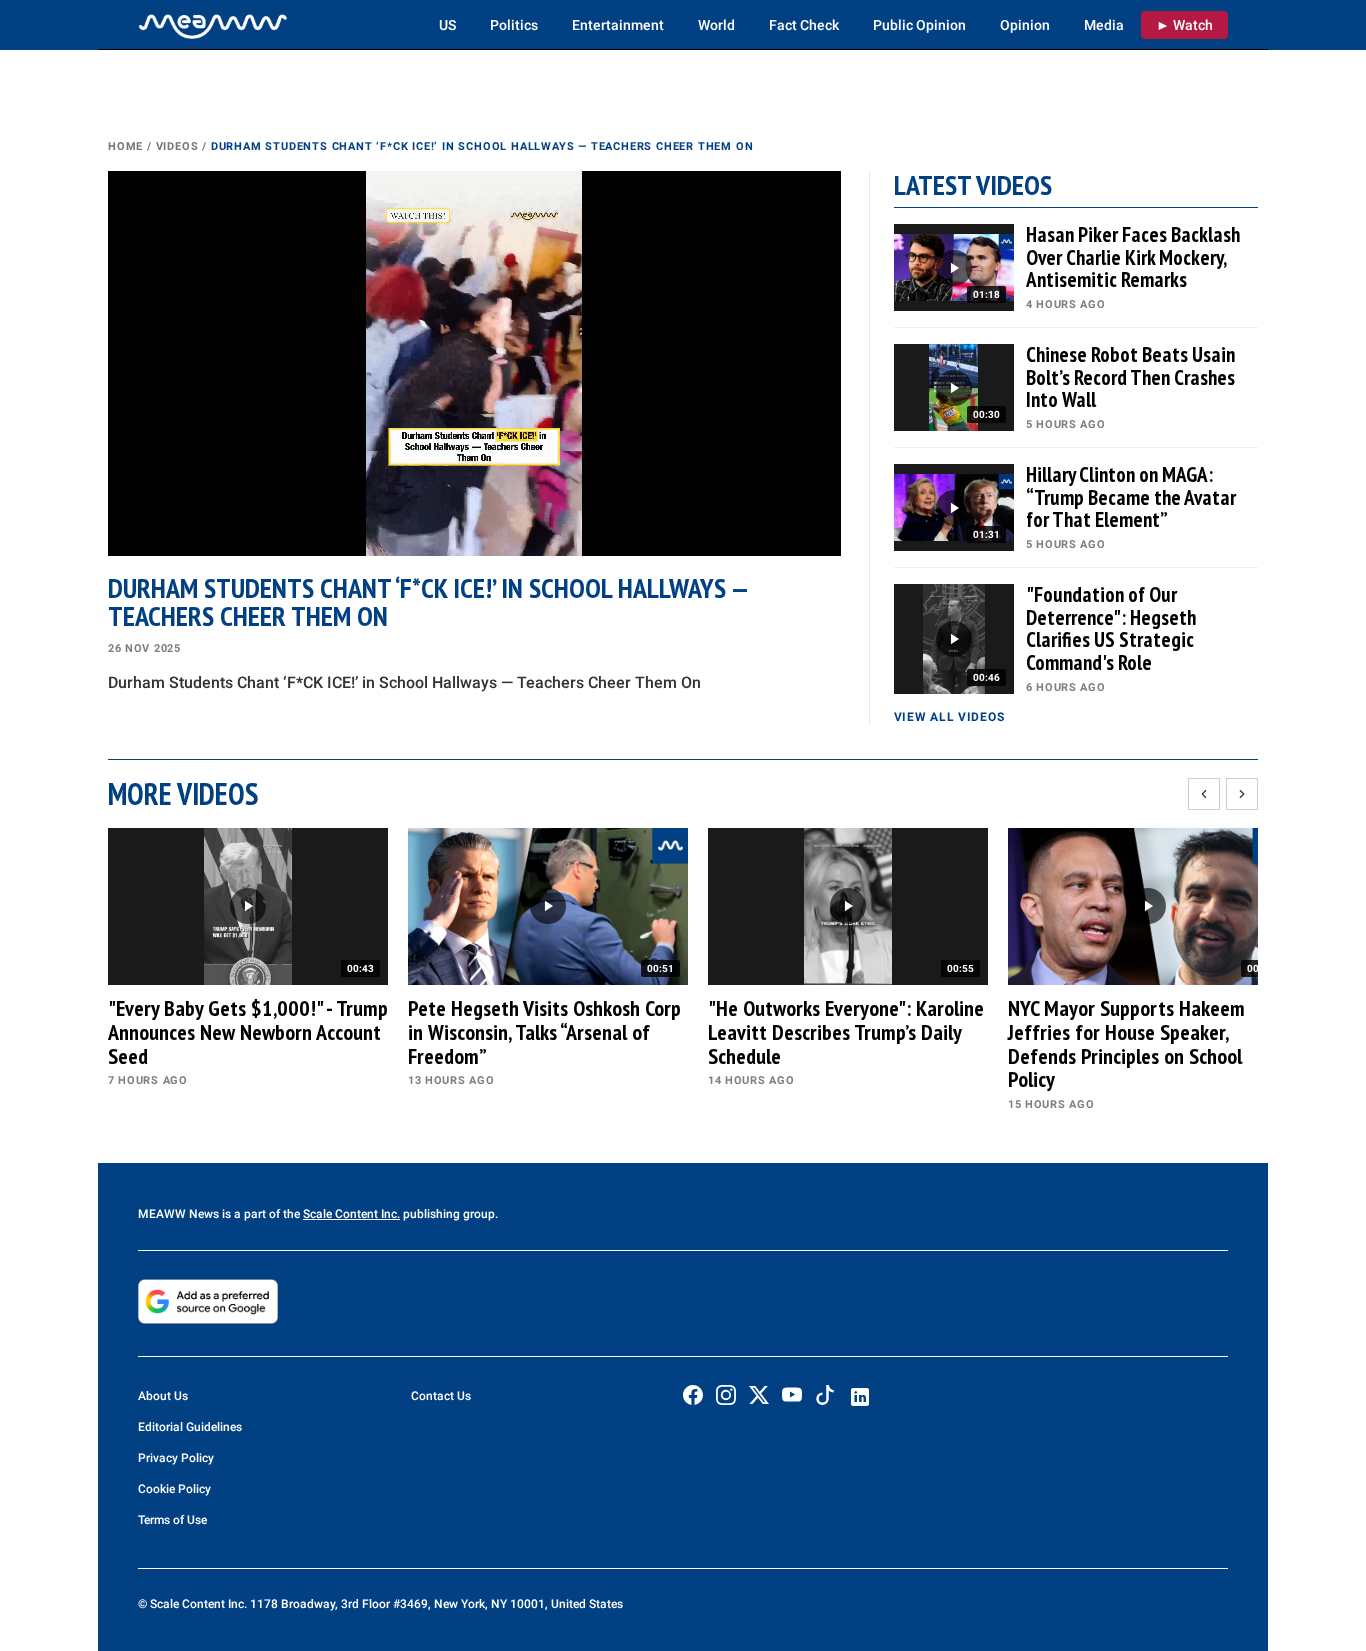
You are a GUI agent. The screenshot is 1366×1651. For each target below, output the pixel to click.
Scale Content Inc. (351, 1214)
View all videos (949, 717)
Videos (177, 146)
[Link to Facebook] (693, 1395)
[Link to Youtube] (792, 1395)
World (716, 25)
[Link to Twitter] (759, 1395)
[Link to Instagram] (726, 1395)
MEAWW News (178, 1214)
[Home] (213, 25)
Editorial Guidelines (190, 1427)
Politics (514, 25)
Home (125, 146)
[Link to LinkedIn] (860, 1397)
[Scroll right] (1242, 794)
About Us (163, 1396)
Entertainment (618, 25)
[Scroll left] (1204, 794)
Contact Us (441, 1396)
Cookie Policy (174, 1489)
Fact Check (804, 25)
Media (1104, 25)
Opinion (1025, 25)
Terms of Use (172, 1520)
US (447, 25)
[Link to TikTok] (825, 1399)
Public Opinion (919, 25)
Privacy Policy (176, 1458)
